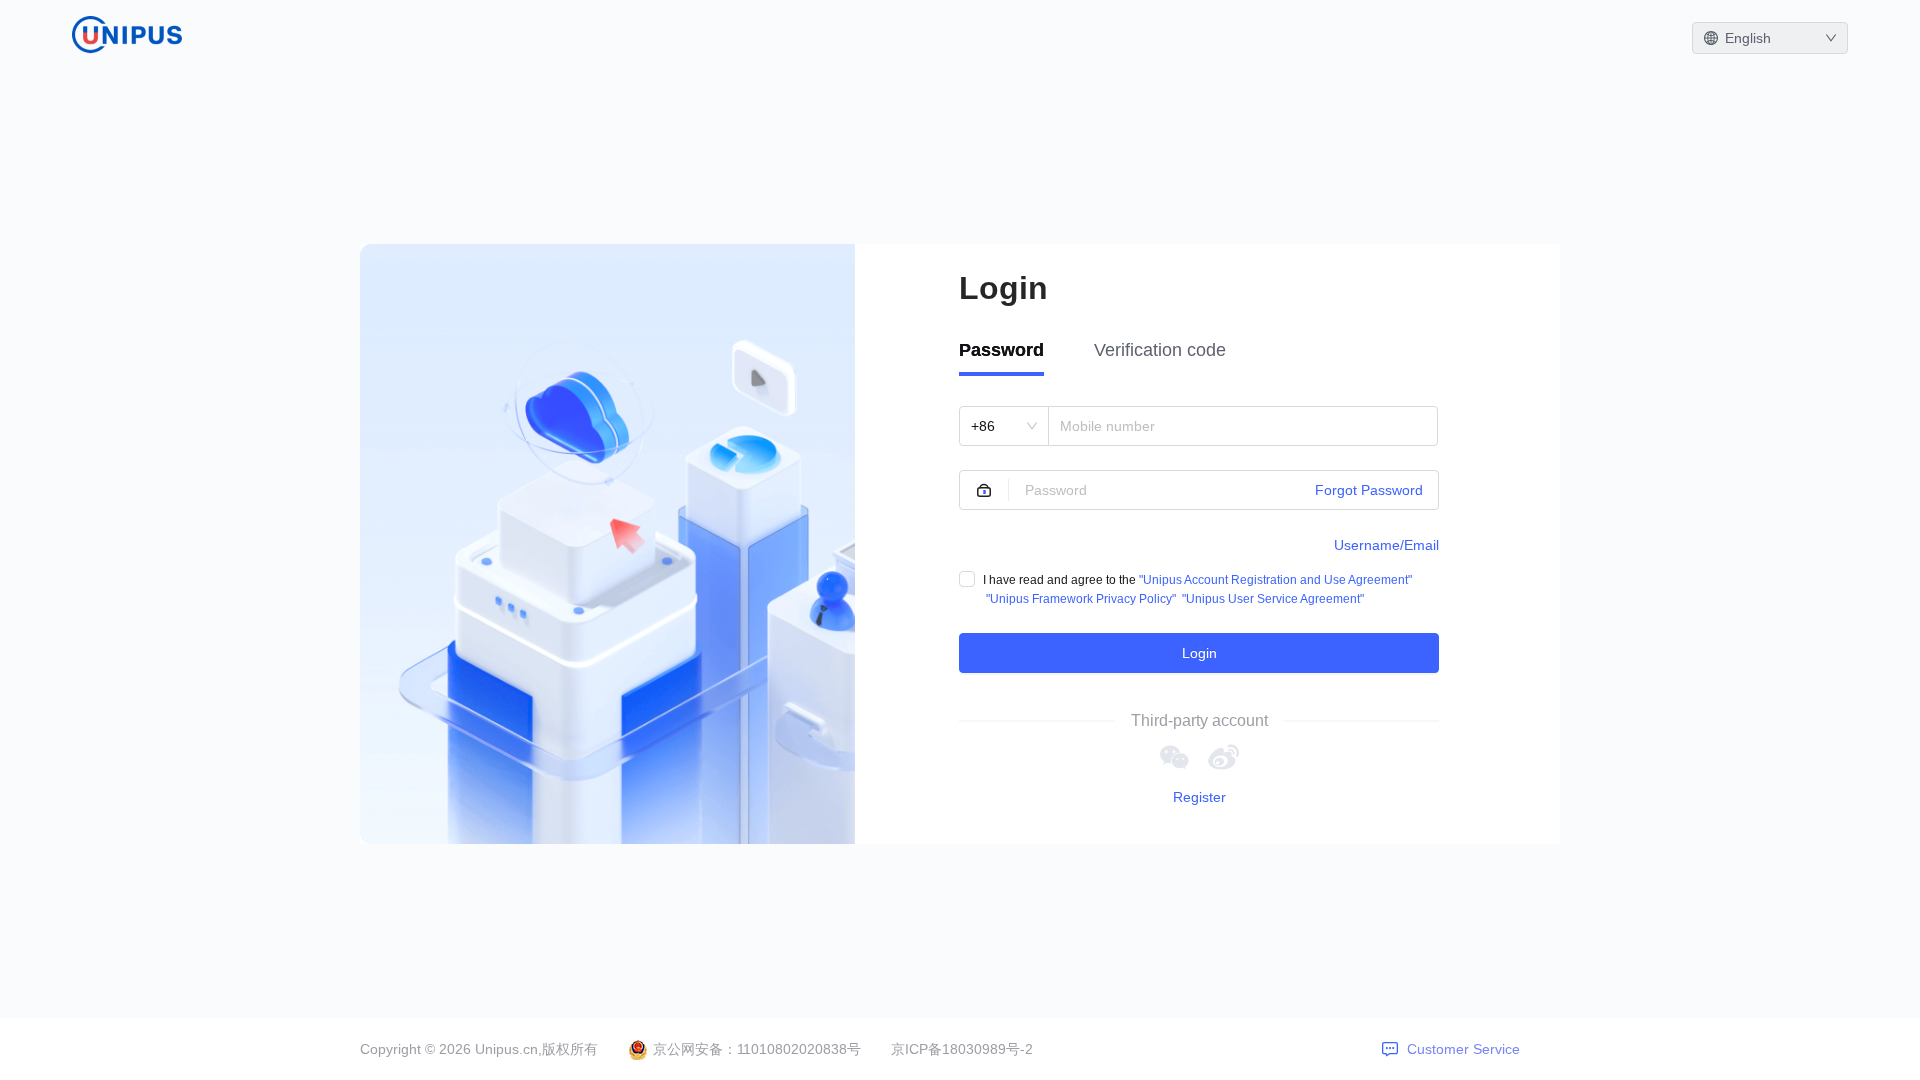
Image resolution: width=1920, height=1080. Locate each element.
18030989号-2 (987, 1049)
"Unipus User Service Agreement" (1273, 599)
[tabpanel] (1199, 539)
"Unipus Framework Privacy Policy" (1081, 599)
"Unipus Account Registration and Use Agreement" (1275, 580)
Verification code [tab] (1160, 350)
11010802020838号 (799, 1049)
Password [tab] (1001, 350)
